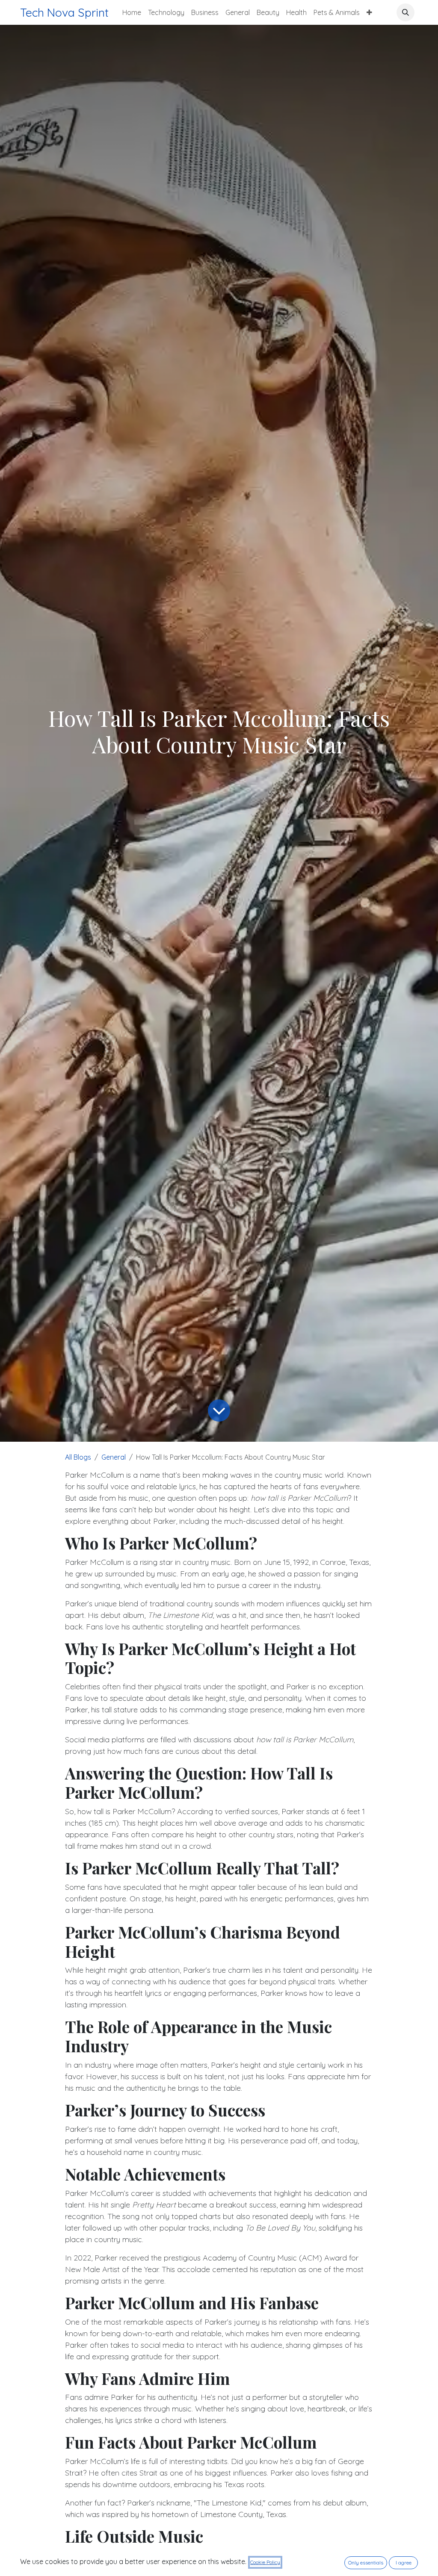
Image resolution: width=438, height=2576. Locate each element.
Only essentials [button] (366, 2563)
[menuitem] (132, 12)
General (114, 1457)
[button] (405, 12)
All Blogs (78, 1457)
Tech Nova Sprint (64, 12)
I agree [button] (404, 2563)
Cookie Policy (265, 2562)
